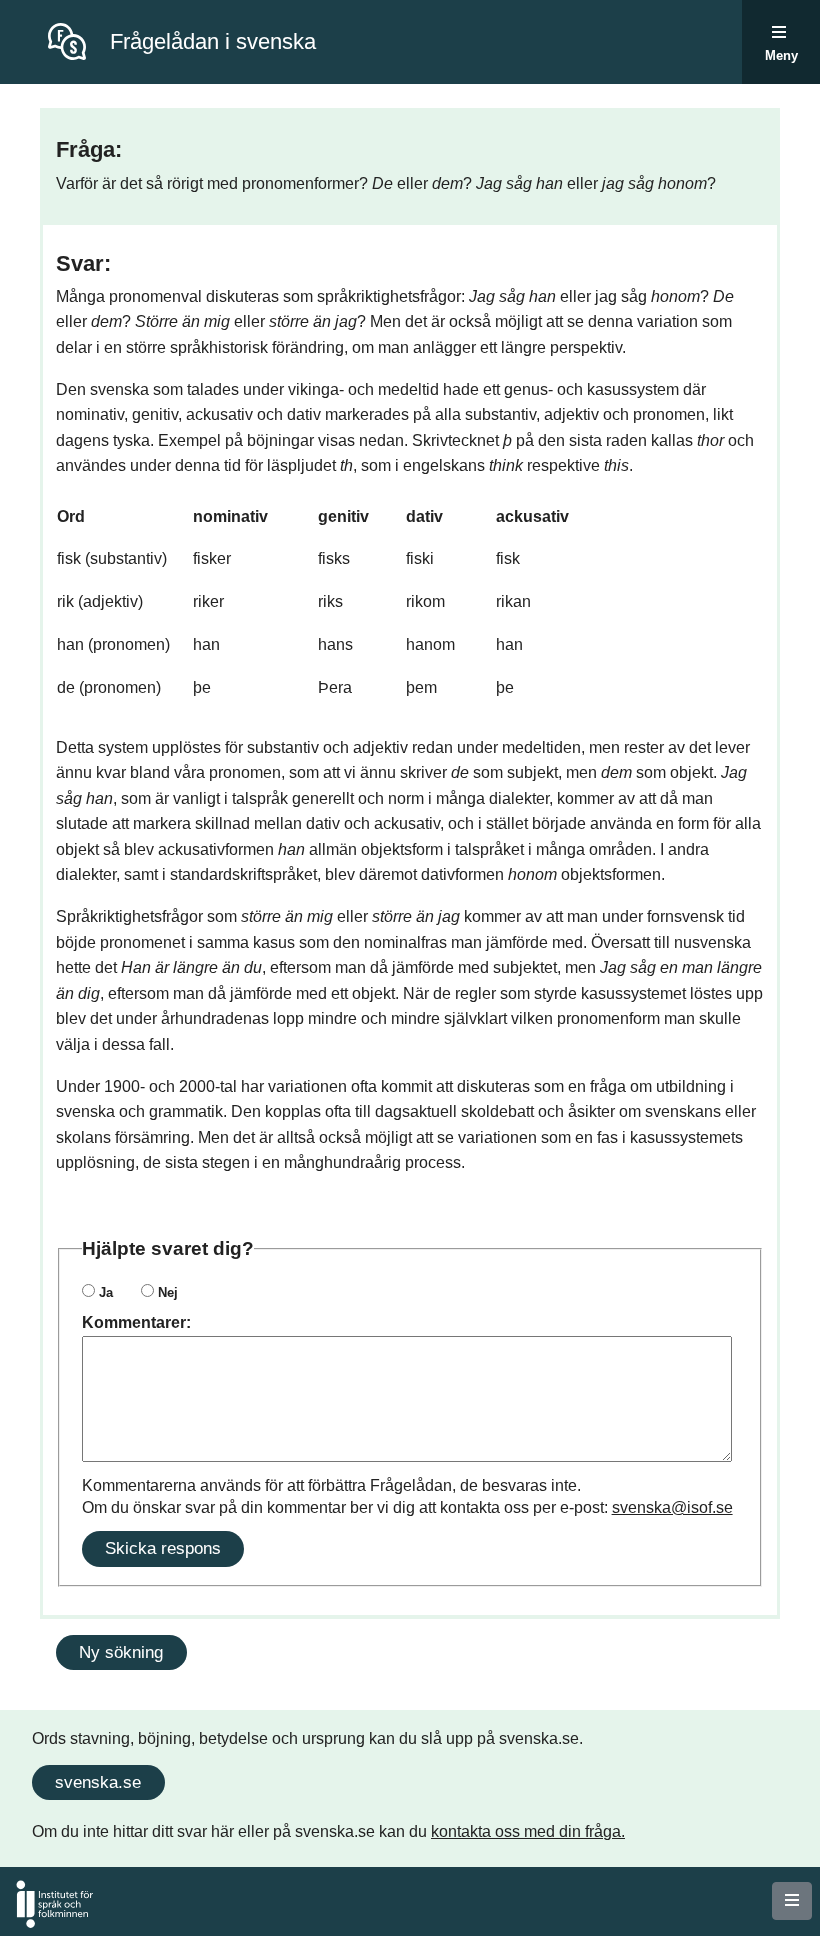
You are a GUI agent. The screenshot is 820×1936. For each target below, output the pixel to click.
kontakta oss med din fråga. (528, 1831)
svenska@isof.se (672, 1507)
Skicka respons (163, 1548)
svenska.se (98, 1782)
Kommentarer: (136, 1322)
